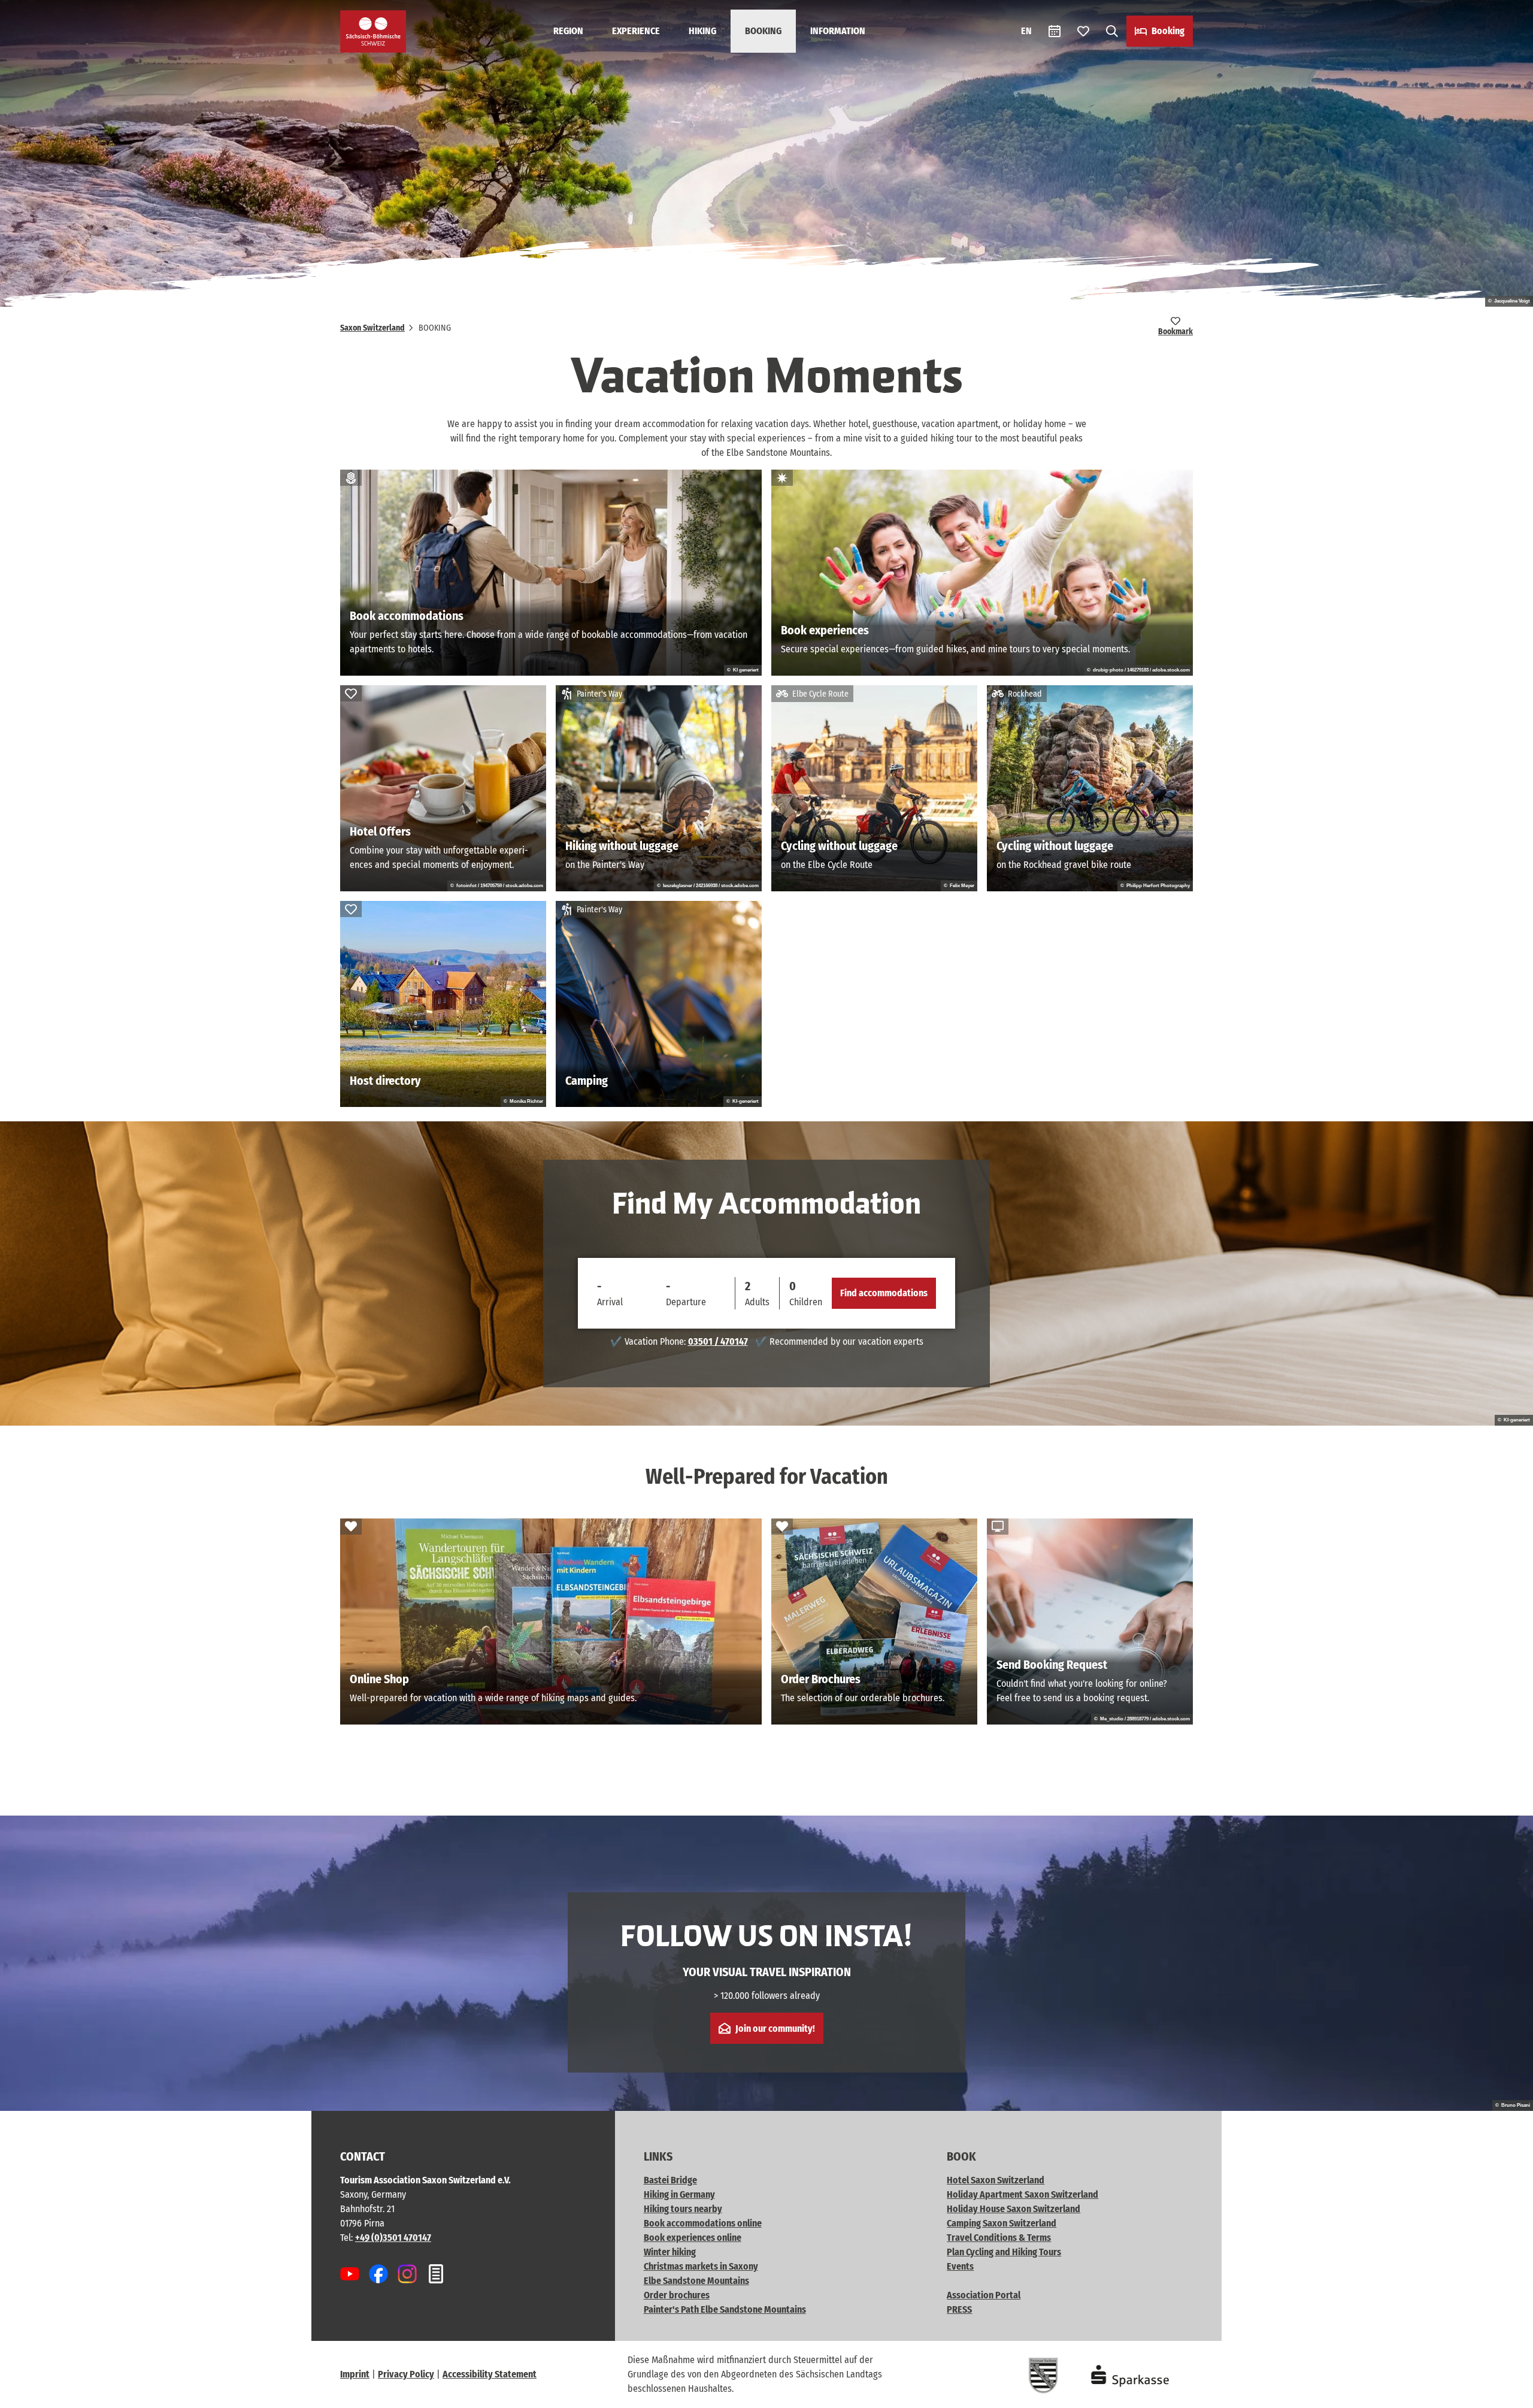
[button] (1504, 2394)
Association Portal (984, 2295)
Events (960, 2266)
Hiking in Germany (679, 2194)
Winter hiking (670, 2252)
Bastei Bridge (670, 2180)
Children (806, 1302)
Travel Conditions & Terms (999, 2238)
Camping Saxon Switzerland (1002, 2223)
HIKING (702, 31)
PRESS (959, 2309)
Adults (757, 1302)
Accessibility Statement (490, 2374)
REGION (568, 31)
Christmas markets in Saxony (701, 2266)
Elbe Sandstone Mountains (696, 2281)
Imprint (355, 2374)
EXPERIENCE (636, 31)
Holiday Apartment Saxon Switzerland (1022, 2194)
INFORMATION (838, 31)
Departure (686, 1302)
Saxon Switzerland (372, 328)
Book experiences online (693, 2238)
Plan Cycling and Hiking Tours (1004, 2252)
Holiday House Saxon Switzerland (1014, 2209)
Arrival (610, 1302)
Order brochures (677, 2295)
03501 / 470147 (718, 1341)
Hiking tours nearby (683, 2209)
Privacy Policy (406, 2374)
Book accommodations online (703, 2223)
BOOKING (763, 31)
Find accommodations (884, 1293)
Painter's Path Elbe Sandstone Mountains (725, 2309)
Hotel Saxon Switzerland (996, 2180)
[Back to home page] (373, 31)
